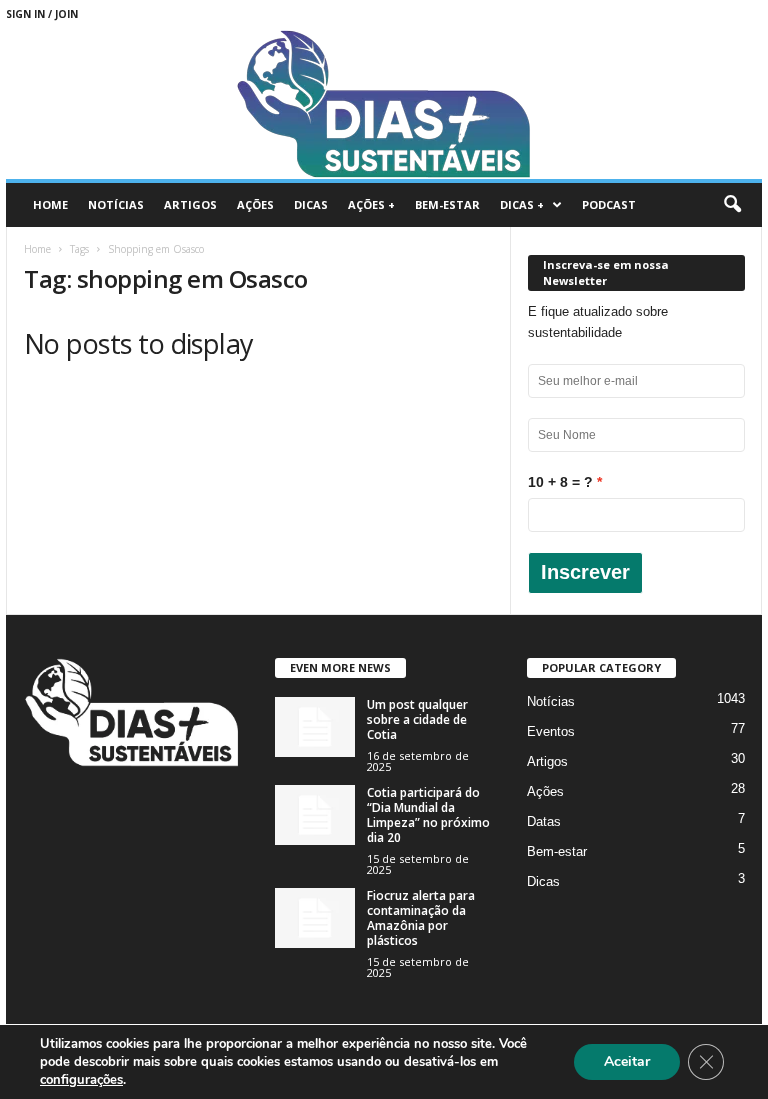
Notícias (116, 204)
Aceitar (627, 1061)
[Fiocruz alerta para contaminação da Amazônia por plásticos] (315, 918)
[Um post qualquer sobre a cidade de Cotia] (315, 727)
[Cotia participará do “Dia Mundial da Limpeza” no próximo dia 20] (315, 815)
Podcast (609, 204)
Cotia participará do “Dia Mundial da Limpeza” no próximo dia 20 (428, 815)
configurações (81, 1080)
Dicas (311, 204)
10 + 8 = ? (560, 482)
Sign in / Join (42, 14)
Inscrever (585, 572)
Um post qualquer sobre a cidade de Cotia (417, 719)
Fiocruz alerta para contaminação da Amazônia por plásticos (421, 918)
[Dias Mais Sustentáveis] (384, 104)
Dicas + (522, 204)
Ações (255, 204)
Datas (544, 821)
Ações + (371, 204)
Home (50, 204)
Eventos (551, 731)
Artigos (190, 204)
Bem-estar (447, 204)
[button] (732, 205)
